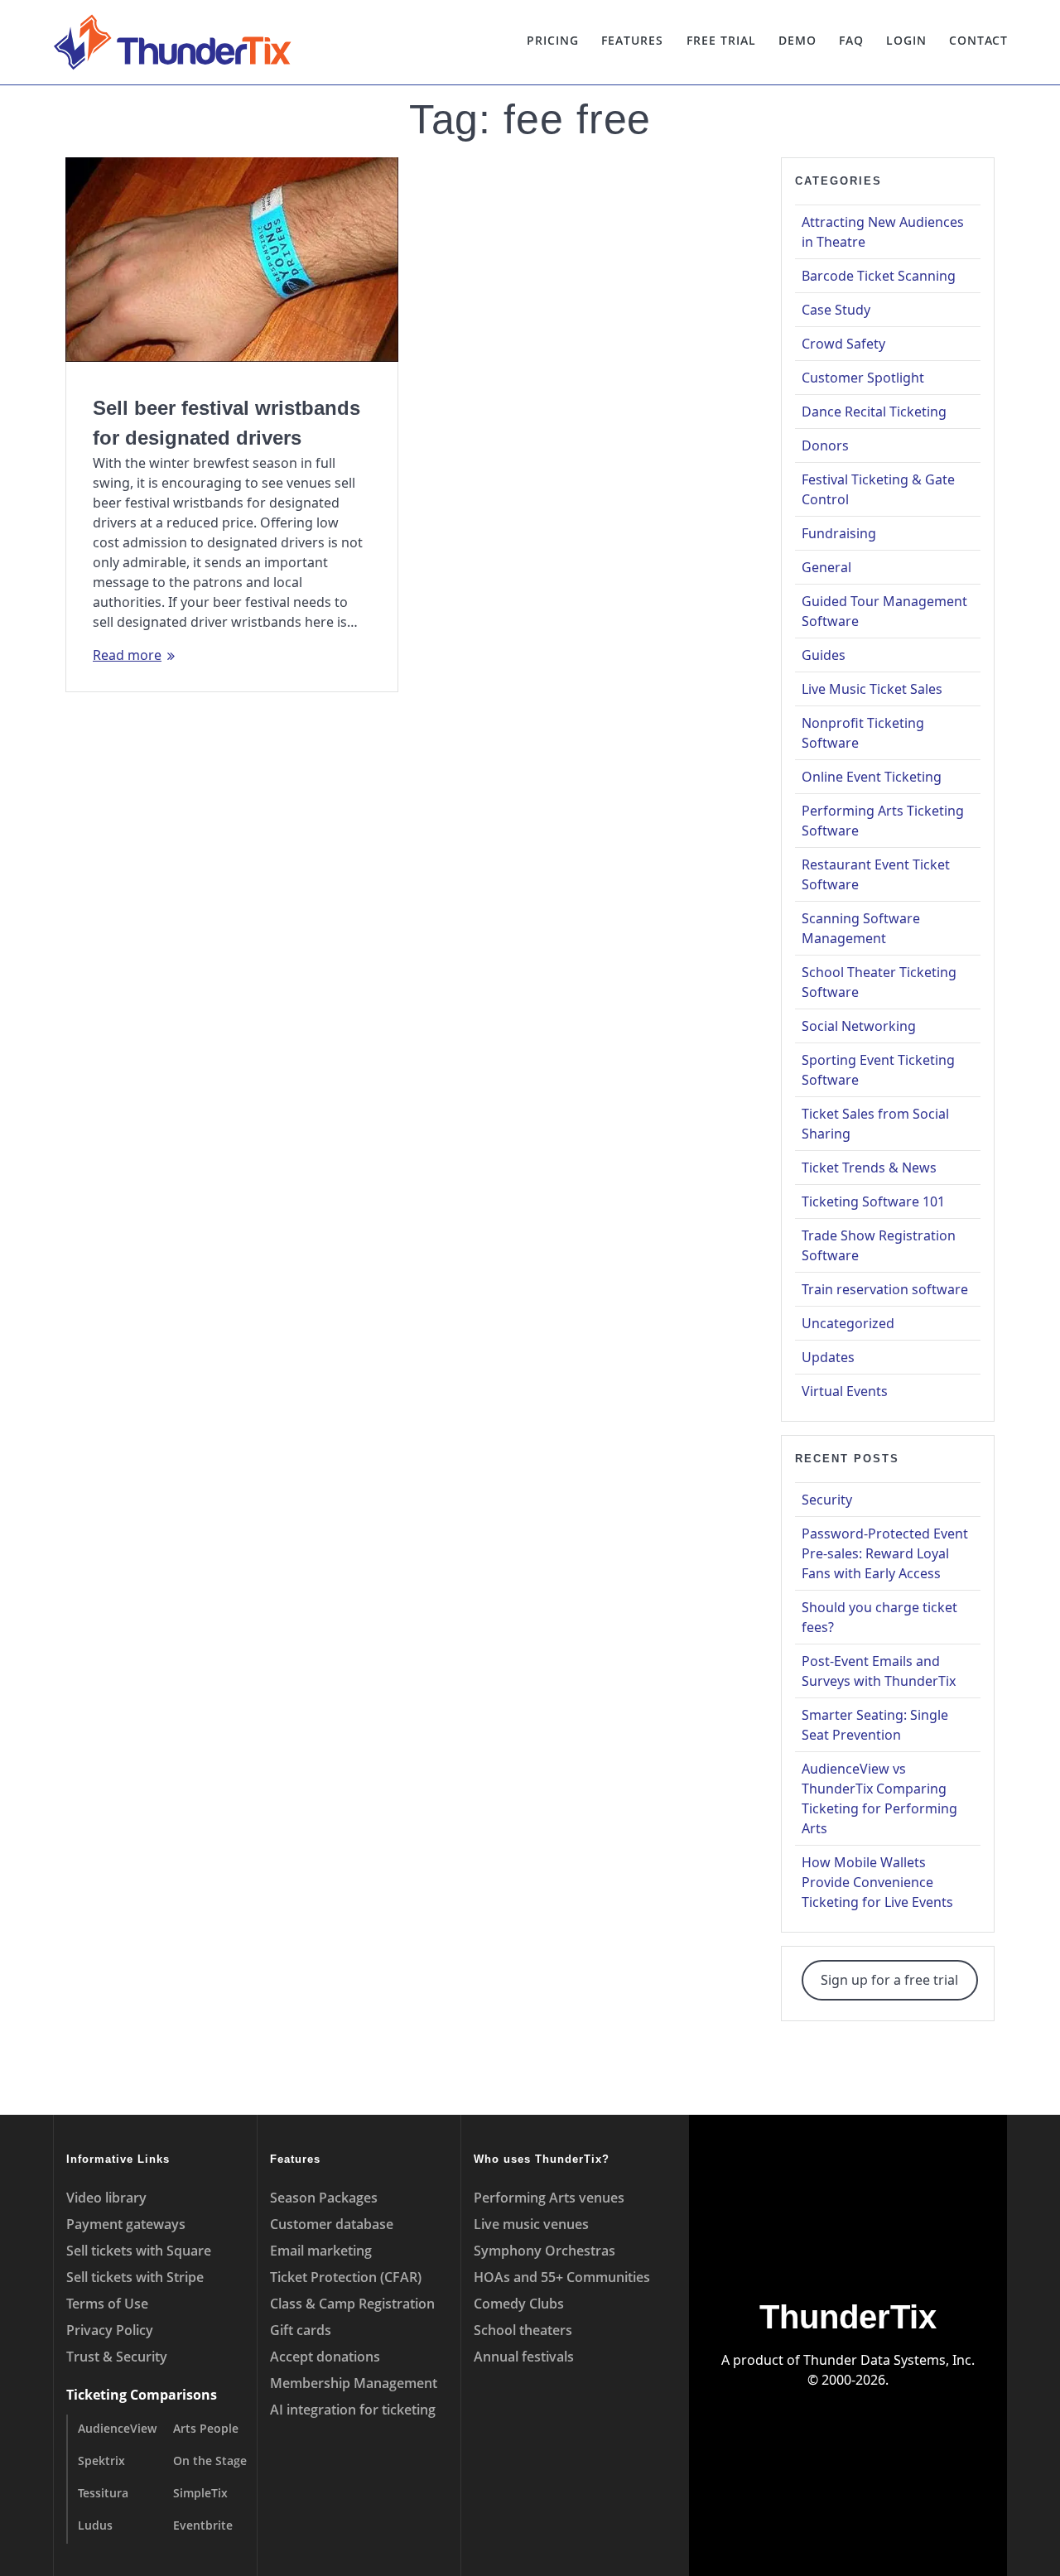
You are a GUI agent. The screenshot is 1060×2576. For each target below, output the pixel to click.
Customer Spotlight (863, 378)
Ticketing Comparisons (142, 2395)
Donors (825, 445)
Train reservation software (885, 1289)
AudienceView (117, 2428)
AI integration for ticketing (353, 2410)
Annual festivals (524, 2357)
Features (632, 40)
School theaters (523, 2330)
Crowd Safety (843, 344)
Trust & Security (117, 2357)
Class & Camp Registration (352, 2304)
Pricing (553, 40)
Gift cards (301, 2330)
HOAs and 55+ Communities (562, 2277)
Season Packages (324, 2198)
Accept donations (325, 2357)
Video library (106, 2198)
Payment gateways (126, 2224)
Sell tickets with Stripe (135, 2277)
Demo (797, 40)
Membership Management (354, 2383)
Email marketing (321, 2251)
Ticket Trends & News (869, 1168)
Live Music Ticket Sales (872, 689)
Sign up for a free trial (889, 1980)
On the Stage (210, 2460)
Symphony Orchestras (544, 2251)
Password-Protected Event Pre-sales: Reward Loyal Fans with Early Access (885, 1553)
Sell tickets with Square (139, 2251)
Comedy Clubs (519, 2304)
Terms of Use (107, 2304)
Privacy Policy (110, 2330)
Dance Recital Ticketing (874, 412)
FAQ (851, 40)
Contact (978, 40)
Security (827, 1500)
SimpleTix (200, 2493)
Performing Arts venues (549, 2198)
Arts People (206, 2428)
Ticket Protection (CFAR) (346, 2277)
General (826, 567)
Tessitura (103, 2493)
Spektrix (101, 2460)
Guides (824, 655)
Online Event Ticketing (872, 777)
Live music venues (531, 2224)
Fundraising (839, 533)
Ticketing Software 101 (873, 1201)
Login (906, 40)
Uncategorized (848, 1323)
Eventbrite (203, 2525)
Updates (828, 1357)
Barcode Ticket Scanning (879, 276)
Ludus (95, 2525)
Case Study (836, 310)
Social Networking (859, 1026)
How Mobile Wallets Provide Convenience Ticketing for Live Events (877, 1882)
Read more (127, 655)
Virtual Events (845, 1391)
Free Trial (721, 40)
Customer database (332, 2224)
